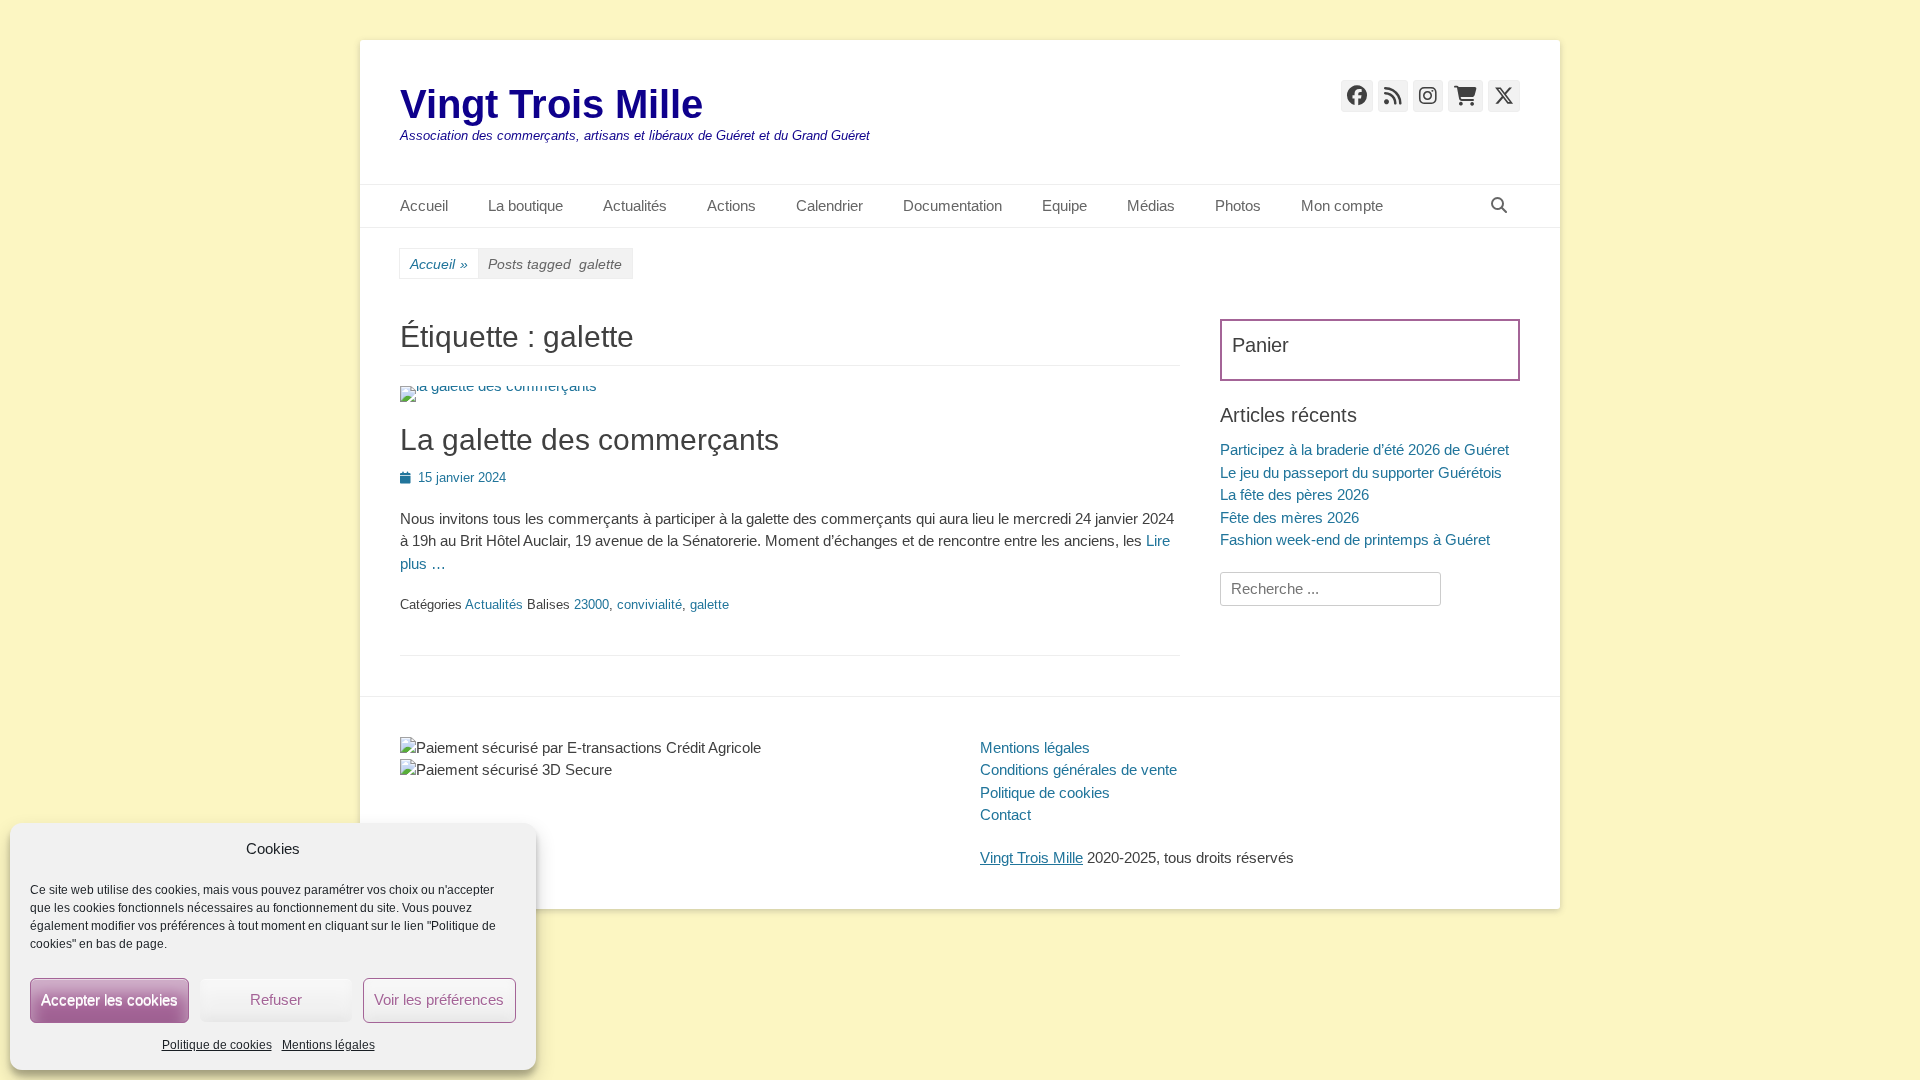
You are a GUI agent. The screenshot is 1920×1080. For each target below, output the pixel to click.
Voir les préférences (439, 999)
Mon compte (1342, 205)
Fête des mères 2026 (1289, 517)
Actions (731, 205)
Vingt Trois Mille (551, 104)
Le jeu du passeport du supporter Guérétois (1361, 472)
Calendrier (829, 205)
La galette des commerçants (589, 439)
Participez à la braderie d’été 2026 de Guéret (1364, 449)
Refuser (276, 999)
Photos (1238, 205)
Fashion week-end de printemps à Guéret (1355, 539)
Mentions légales (328, 1045)
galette (709, 604)
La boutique (525, 205)
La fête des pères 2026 (1294, 494)
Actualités (635, 205)
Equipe (1064, 205)
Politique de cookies (217, 1045)
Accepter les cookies (109, 999)
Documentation (952, 205)
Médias (1151, 205)
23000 (591, 604)
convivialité (649, 604)
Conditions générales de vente (1078, 769)
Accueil (424, 205)
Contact (1005, 814)
